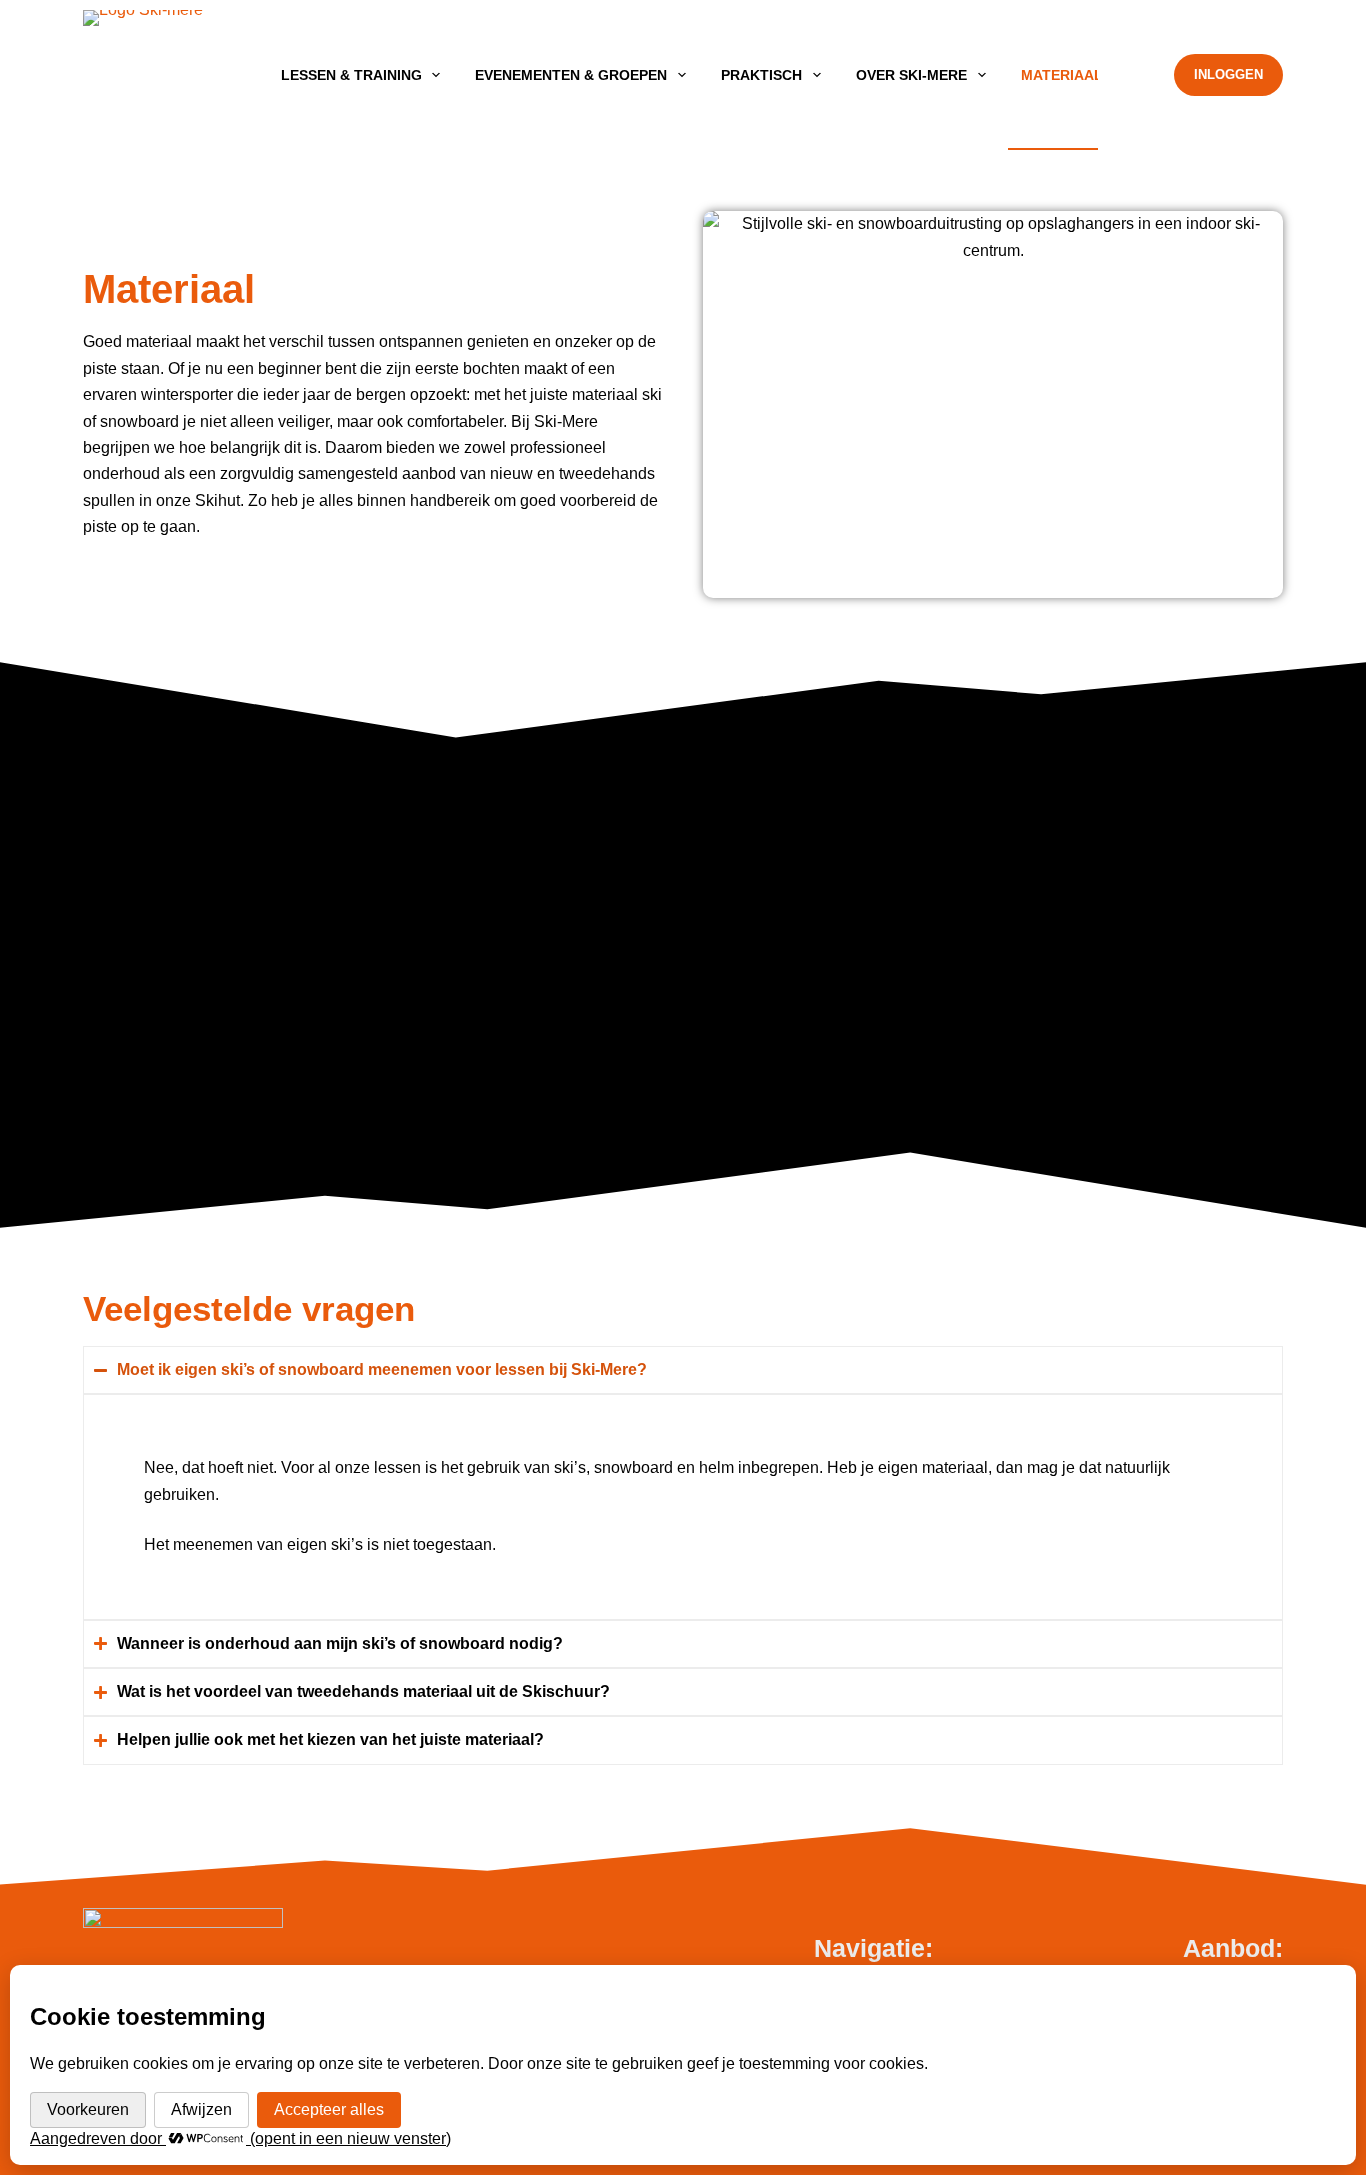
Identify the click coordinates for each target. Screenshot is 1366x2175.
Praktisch (761, 75)
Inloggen (1228, 74)
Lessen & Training (351, 75)
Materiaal (1062, 75)
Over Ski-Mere (911, 75)
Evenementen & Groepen (571, 75)
